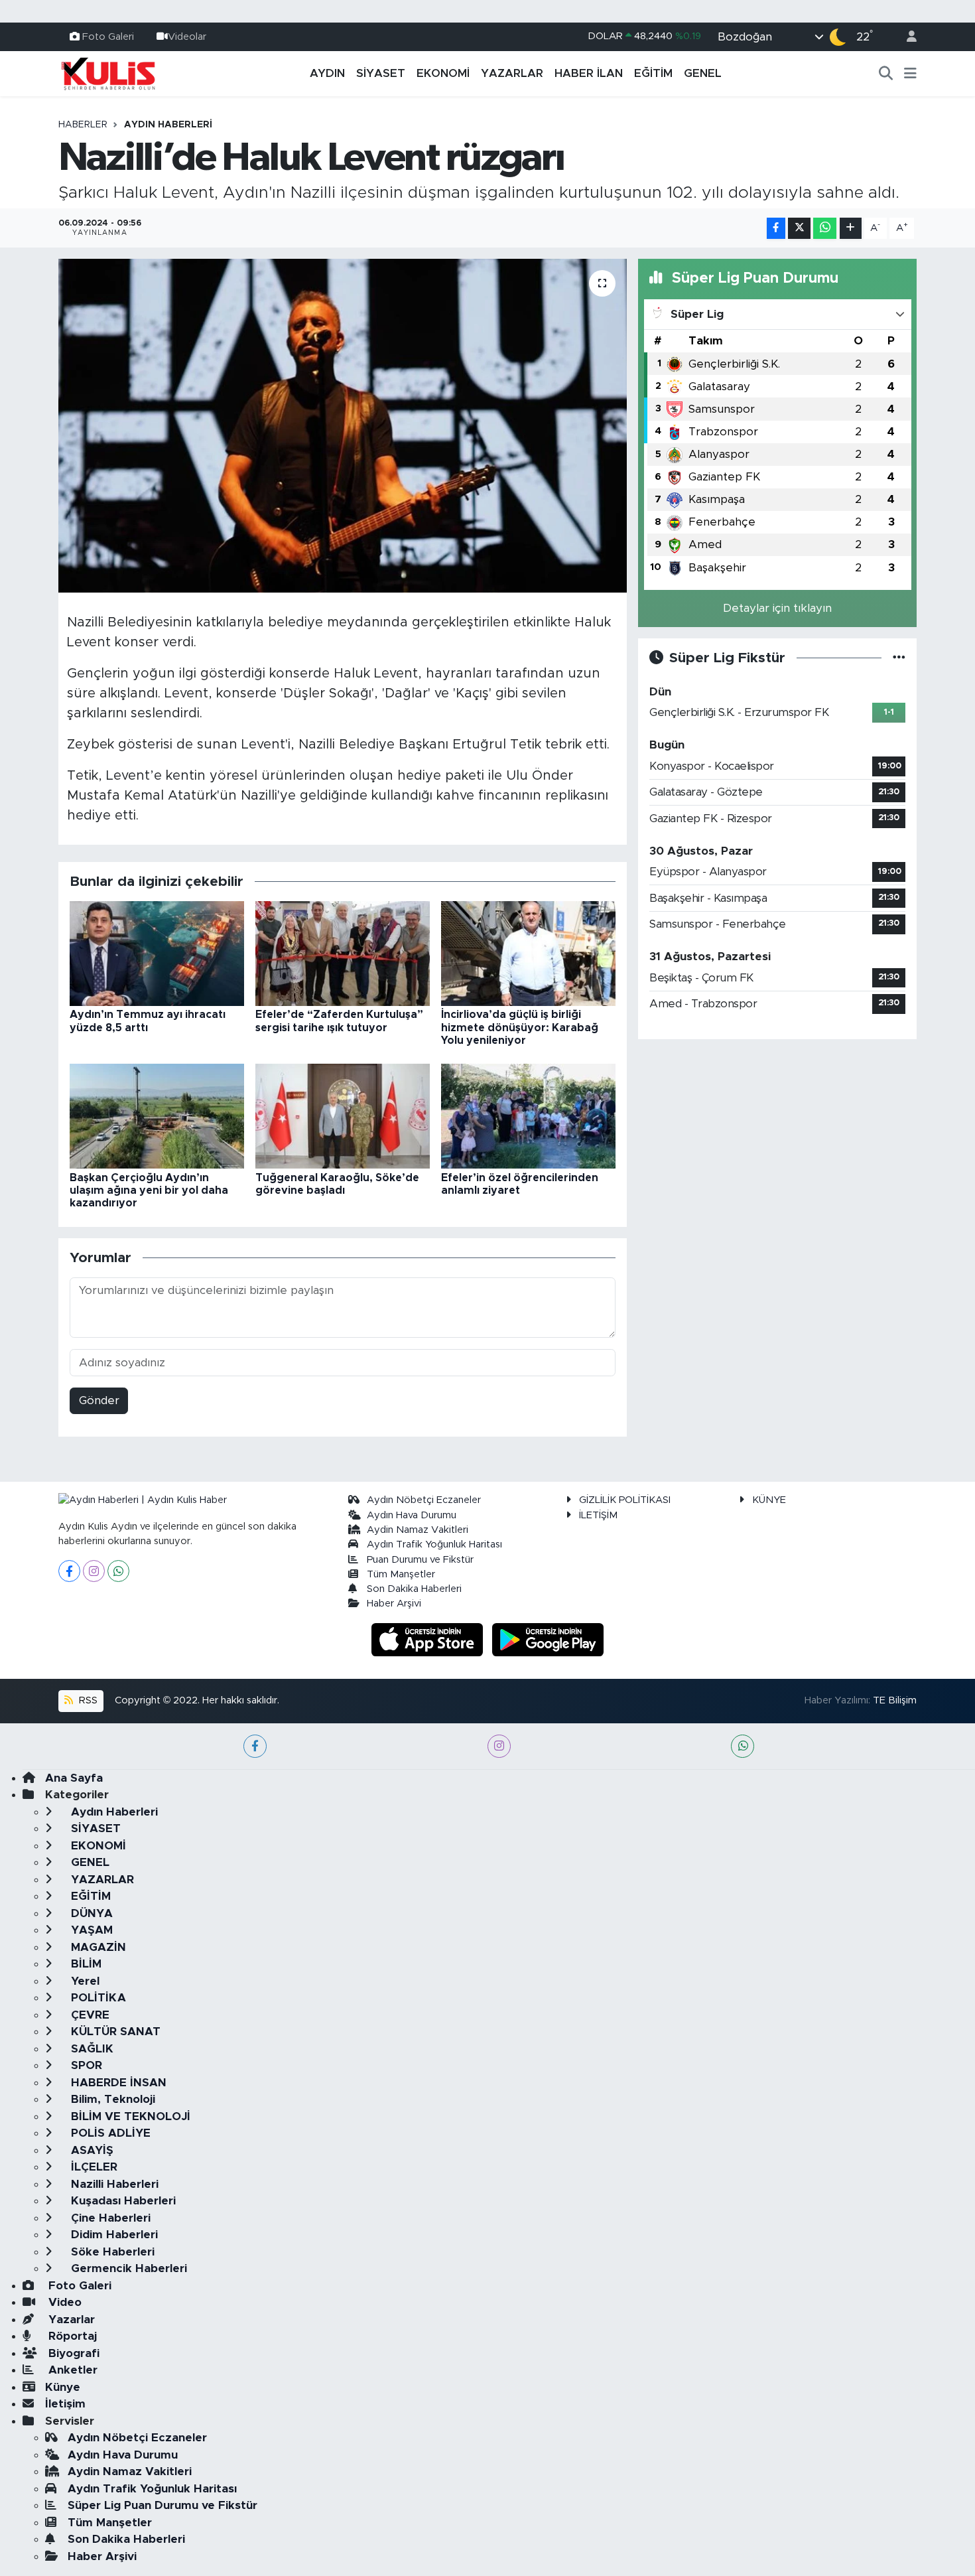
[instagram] (499, 1746)
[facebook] (255, 1746)
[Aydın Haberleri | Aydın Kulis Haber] (108, 73)
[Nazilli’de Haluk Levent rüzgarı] (343, 425)
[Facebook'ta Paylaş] (776, 229)
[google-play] (548, 1639)
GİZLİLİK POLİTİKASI (625, 1500)
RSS (87, 1700)
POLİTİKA (97, 1998)
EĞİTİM (653, 73)
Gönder (99, 1400)
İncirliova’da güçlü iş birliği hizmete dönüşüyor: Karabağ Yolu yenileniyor (520, 1027)
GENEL (703, 73)
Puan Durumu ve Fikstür (420, 1560)
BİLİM (85, 1964)
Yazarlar (70, 2320)
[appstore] (429, 1639)
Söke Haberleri (111, 2252)
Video (63, 2302)
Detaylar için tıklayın (777, 608)
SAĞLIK (91, 2049)
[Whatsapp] (118, 1571)
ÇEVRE (89, 2015)
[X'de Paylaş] (799, 229)
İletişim (65, 2404)
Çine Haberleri (109, 2218)
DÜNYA (90, 1913)
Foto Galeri (108, 36)
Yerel (84, 1981)
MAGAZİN (97, 1947)
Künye (63, 2387)
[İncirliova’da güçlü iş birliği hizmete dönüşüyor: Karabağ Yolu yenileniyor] (528, 953)
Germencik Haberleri (127, 2268)
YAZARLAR (512, 73)
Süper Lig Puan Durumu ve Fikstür (162, 2505)
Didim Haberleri (113, 2235)
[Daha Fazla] (851, 229)
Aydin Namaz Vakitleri (418, 1530)
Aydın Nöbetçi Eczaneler (424, 1500)
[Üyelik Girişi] (906, 37)
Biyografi (72, 2353)
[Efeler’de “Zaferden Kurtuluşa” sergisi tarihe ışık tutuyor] (343, 953)
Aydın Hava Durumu (412, 1515)
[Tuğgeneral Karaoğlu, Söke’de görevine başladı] (343, 1116)
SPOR (85, 2065)
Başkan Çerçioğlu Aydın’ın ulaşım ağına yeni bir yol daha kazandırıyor (149, 1190)
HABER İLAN (589, 73)
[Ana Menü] (910, 74)
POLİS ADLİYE (109, 2133)
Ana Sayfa (74, 1778)
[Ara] (886, 74)
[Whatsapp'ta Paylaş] (825, 229)
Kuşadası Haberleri (122, 2201)
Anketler (71, 2370)
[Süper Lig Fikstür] (899, 658)
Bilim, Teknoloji (111, 2099)
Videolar (187, 36)
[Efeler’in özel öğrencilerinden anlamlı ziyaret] (528, 1116)
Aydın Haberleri (168, 125)
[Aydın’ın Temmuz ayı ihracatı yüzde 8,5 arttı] (157, 953)
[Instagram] (94, 1571)
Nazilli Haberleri (113, 2184)
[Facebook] (69, 1571)
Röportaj (71, 2336)
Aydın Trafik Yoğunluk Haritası (434, 1544)
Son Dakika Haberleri (414, 1589)
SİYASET (381, 73)
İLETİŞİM (598, 1515)
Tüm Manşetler (401, 1574)
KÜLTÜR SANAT (114, 2032)
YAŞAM (90, 1930)
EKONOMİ (443, 73)
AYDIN (327, 73)
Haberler (83, 125)
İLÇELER (93, 2167)
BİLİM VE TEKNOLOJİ (129, 2116)
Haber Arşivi (394, 1604)
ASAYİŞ (91, 2150)
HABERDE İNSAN (117, 2083)
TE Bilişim (895, 1700)
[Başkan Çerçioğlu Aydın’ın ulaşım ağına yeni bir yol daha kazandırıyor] (157, 1116)
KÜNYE (769, 1500)
